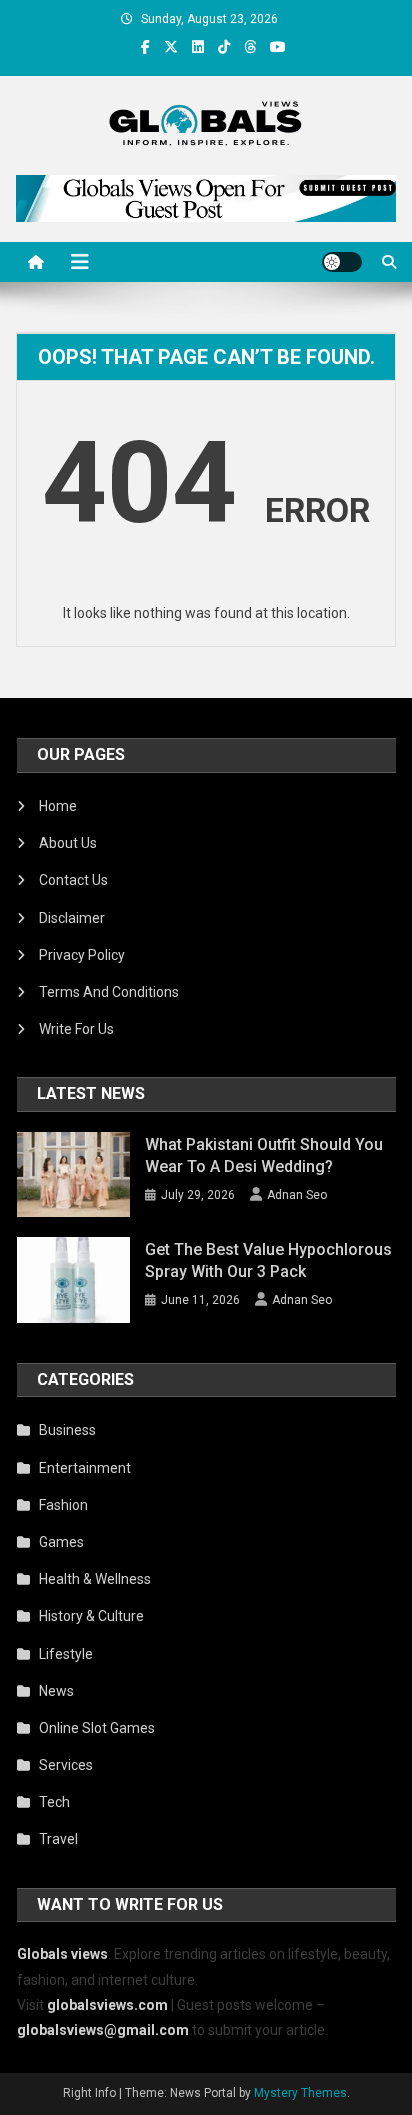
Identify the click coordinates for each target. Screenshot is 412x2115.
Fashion (63, 1505)
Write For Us (76, 1029)
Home (58, 806)
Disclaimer (72, 918)
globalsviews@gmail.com (103, 2030)
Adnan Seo (297, 1195)
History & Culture (91, 1616)
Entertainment (85, 1468)
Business (67, 1430)
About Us (68, 843)
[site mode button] (342, 262)
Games (61, 1542)
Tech (54, 1802)
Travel (58, 1839)
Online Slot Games (97, 1728)
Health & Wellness (95, 1579)
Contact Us (73, 880)
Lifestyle (66, 1654)
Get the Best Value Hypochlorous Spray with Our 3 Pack (268, 1260)
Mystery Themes (300, 2093)
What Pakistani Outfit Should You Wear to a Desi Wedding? (264, 1155)
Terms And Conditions (109, 992)
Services (66, 1765)
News (56, 1691)
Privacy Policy (82, 955)
